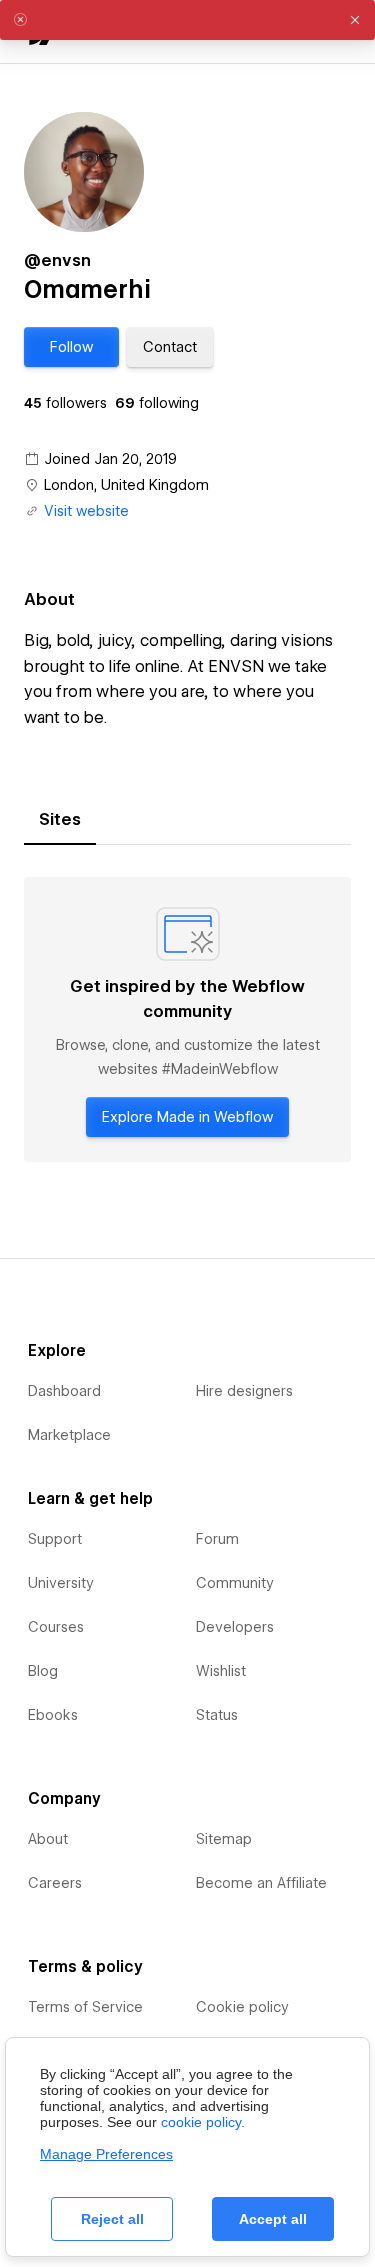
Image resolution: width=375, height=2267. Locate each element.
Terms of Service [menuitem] (85, 2007)
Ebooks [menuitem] (53, 1715)
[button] (71, 347)
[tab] (60, 820)
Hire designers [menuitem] (244, 1391)
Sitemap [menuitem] (224, 1839)
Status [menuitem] (217, 1715)
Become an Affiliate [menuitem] (261, 1883)
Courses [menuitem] (56, 1627)
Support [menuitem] (55, 1539)
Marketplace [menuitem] (69, 1435)
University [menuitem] (61, 1583)
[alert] (187, 20)
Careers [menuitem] (55, 1883)
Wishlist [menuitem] (221, 1671)
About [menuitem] (48, 1839)
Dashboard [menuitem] (64, 1391)
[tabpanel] (187, 1019)
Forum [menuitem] (217, 1539)
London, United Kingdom (126, 485)
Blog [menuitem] (43, 1671)
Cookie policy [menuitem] (242, 2007)
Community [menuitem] (235, 1583)
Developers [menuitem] (235, 1627)
